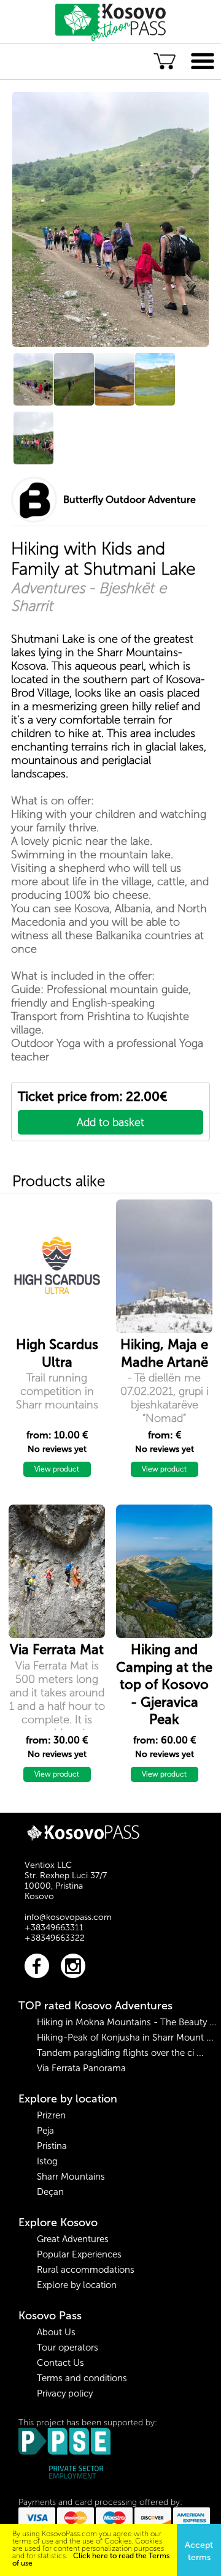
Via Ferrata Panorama (81, 2068)
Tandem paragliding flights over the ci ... (120, 2053)
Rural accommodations (86, 2270)
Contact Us (60, 2363)
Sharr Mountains (71, 2177)
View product (57, 1469)
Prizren (51, 2115)
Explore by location (68, 2099)
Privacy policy (65, 2393)
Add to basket (110, 1122)
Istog (47, 2161)
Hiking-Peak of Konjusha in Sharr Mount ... (125, 2038)
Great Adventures (73, 2239)
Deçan (50, 2192)
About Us (56, 2332)
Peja (45, 2131)
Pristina (52, 2146)
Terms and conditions (82, 2378)
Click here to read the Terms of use (91, 2559)
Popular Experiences (79, 2254)
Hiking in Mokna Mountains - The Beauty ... (127, 2022)
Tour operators (68, 2347)
